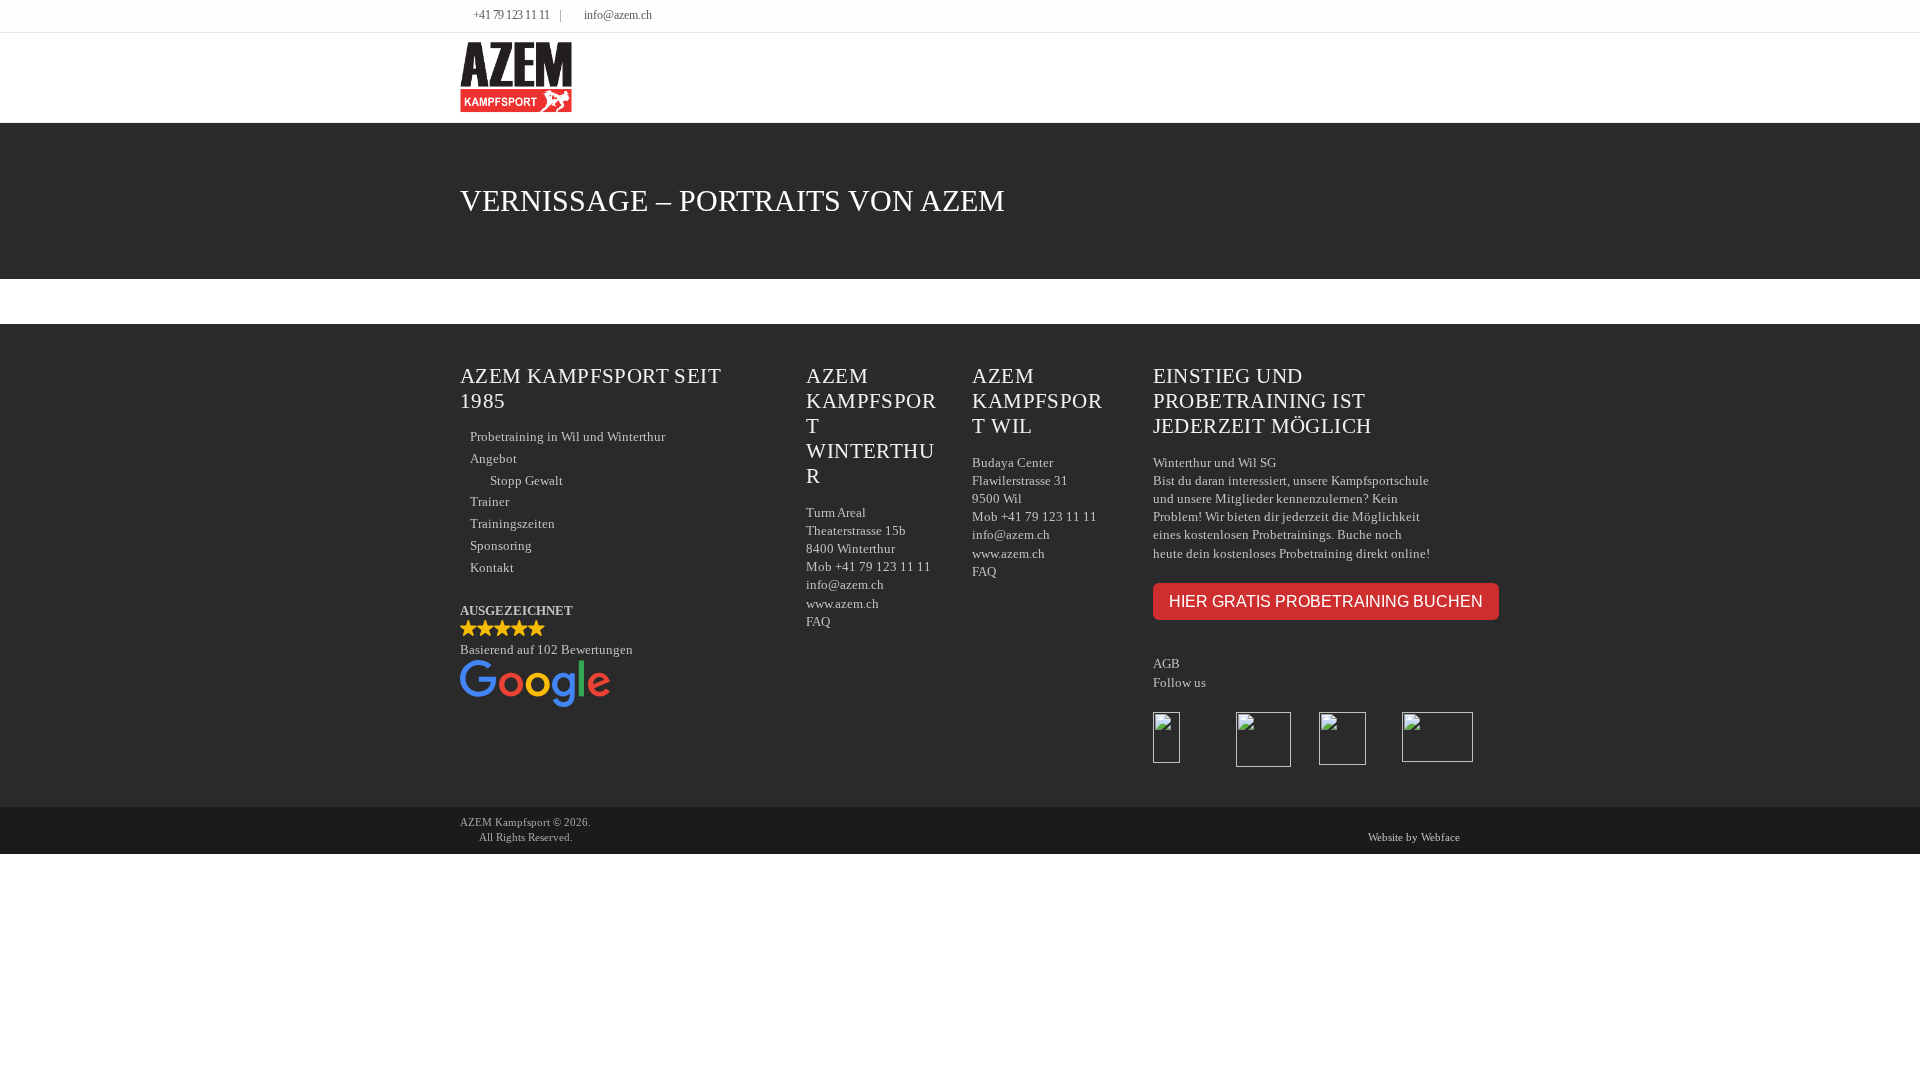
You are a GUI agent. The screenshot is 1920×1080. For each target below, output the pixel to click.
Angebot (493, 458)
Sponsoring (501, 545)
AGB (1166, 663)
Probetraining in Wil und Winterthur (567, 436)
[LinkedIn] (1439, 17)
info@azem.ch (618, 15)
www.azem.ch (842, 603)
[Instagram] (1454, 17)
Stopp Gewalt (526, 480)
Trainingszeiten (512, 523)
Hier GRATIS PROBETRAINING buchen (1326, 601)
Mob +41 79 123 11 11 (868, 566)
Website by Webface (1414, 837)
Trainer (489, 501)
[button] (613, 657)
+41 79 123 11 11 (511, 15)
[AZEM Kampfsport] (516, 77)
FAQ (818, 621)
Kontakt (492, 567)
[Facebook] (1424, 17)
